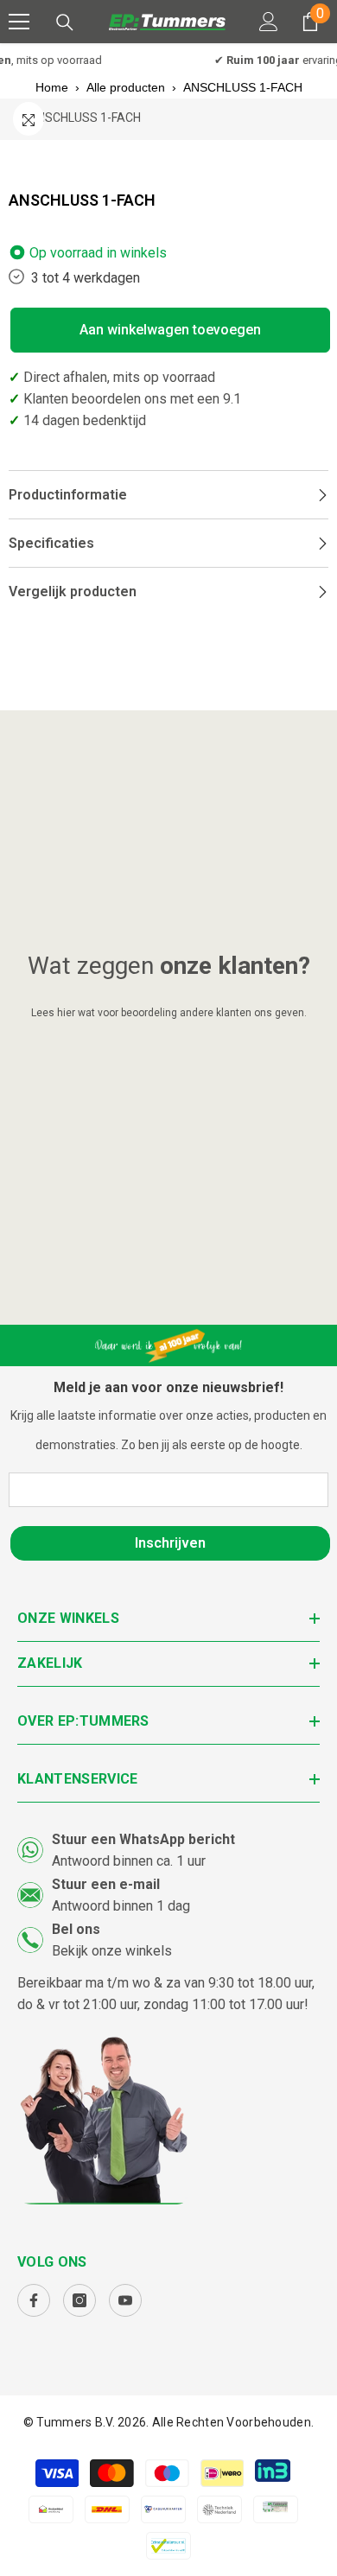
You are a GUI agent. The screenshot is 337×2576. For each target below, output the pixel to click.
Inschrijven (170, 1543)
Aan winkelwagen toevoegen (170, 330)
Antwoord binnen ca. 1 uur (129, 1861)
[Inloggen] (269, 22)
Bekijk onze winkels (112, 1951)
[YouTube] (125, 2300)
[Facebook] (34, 2300)
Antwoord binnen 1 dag (121, 1906)
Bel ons (76, 1929)
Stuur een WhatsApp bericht (143, 1839)
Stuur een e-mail (106, 1884)
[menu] (19, 22)
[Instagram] (79, 2300)
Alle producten (126, 87)
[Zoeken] (65, 22)
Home (52, 87)
